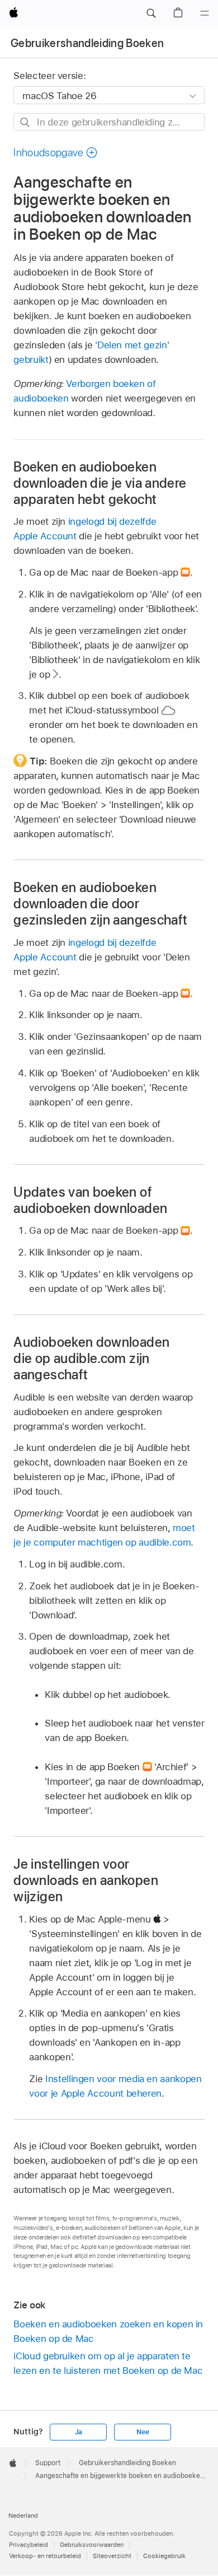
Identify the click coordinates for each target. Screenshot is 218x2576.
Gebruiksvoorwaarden (92, 2545)
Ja (79, 2432)
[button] (151, 13)
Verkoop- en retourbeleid (45, 2556)
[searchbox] (109, 122)
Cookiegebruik (164, 2556)
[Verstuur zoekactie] (25, 122)
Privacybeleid (29, 2545)
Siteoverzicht (112, 2556)
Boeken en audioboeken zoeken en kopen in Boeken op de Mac (108, 2331)
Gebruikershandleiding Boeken (87, 43)
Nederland (23, 2516)
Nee (143, 2432)
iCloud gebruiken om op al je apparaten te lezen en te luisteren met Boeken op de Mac (108, 2363)
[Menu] (205, 13)
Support (48, 2463)
